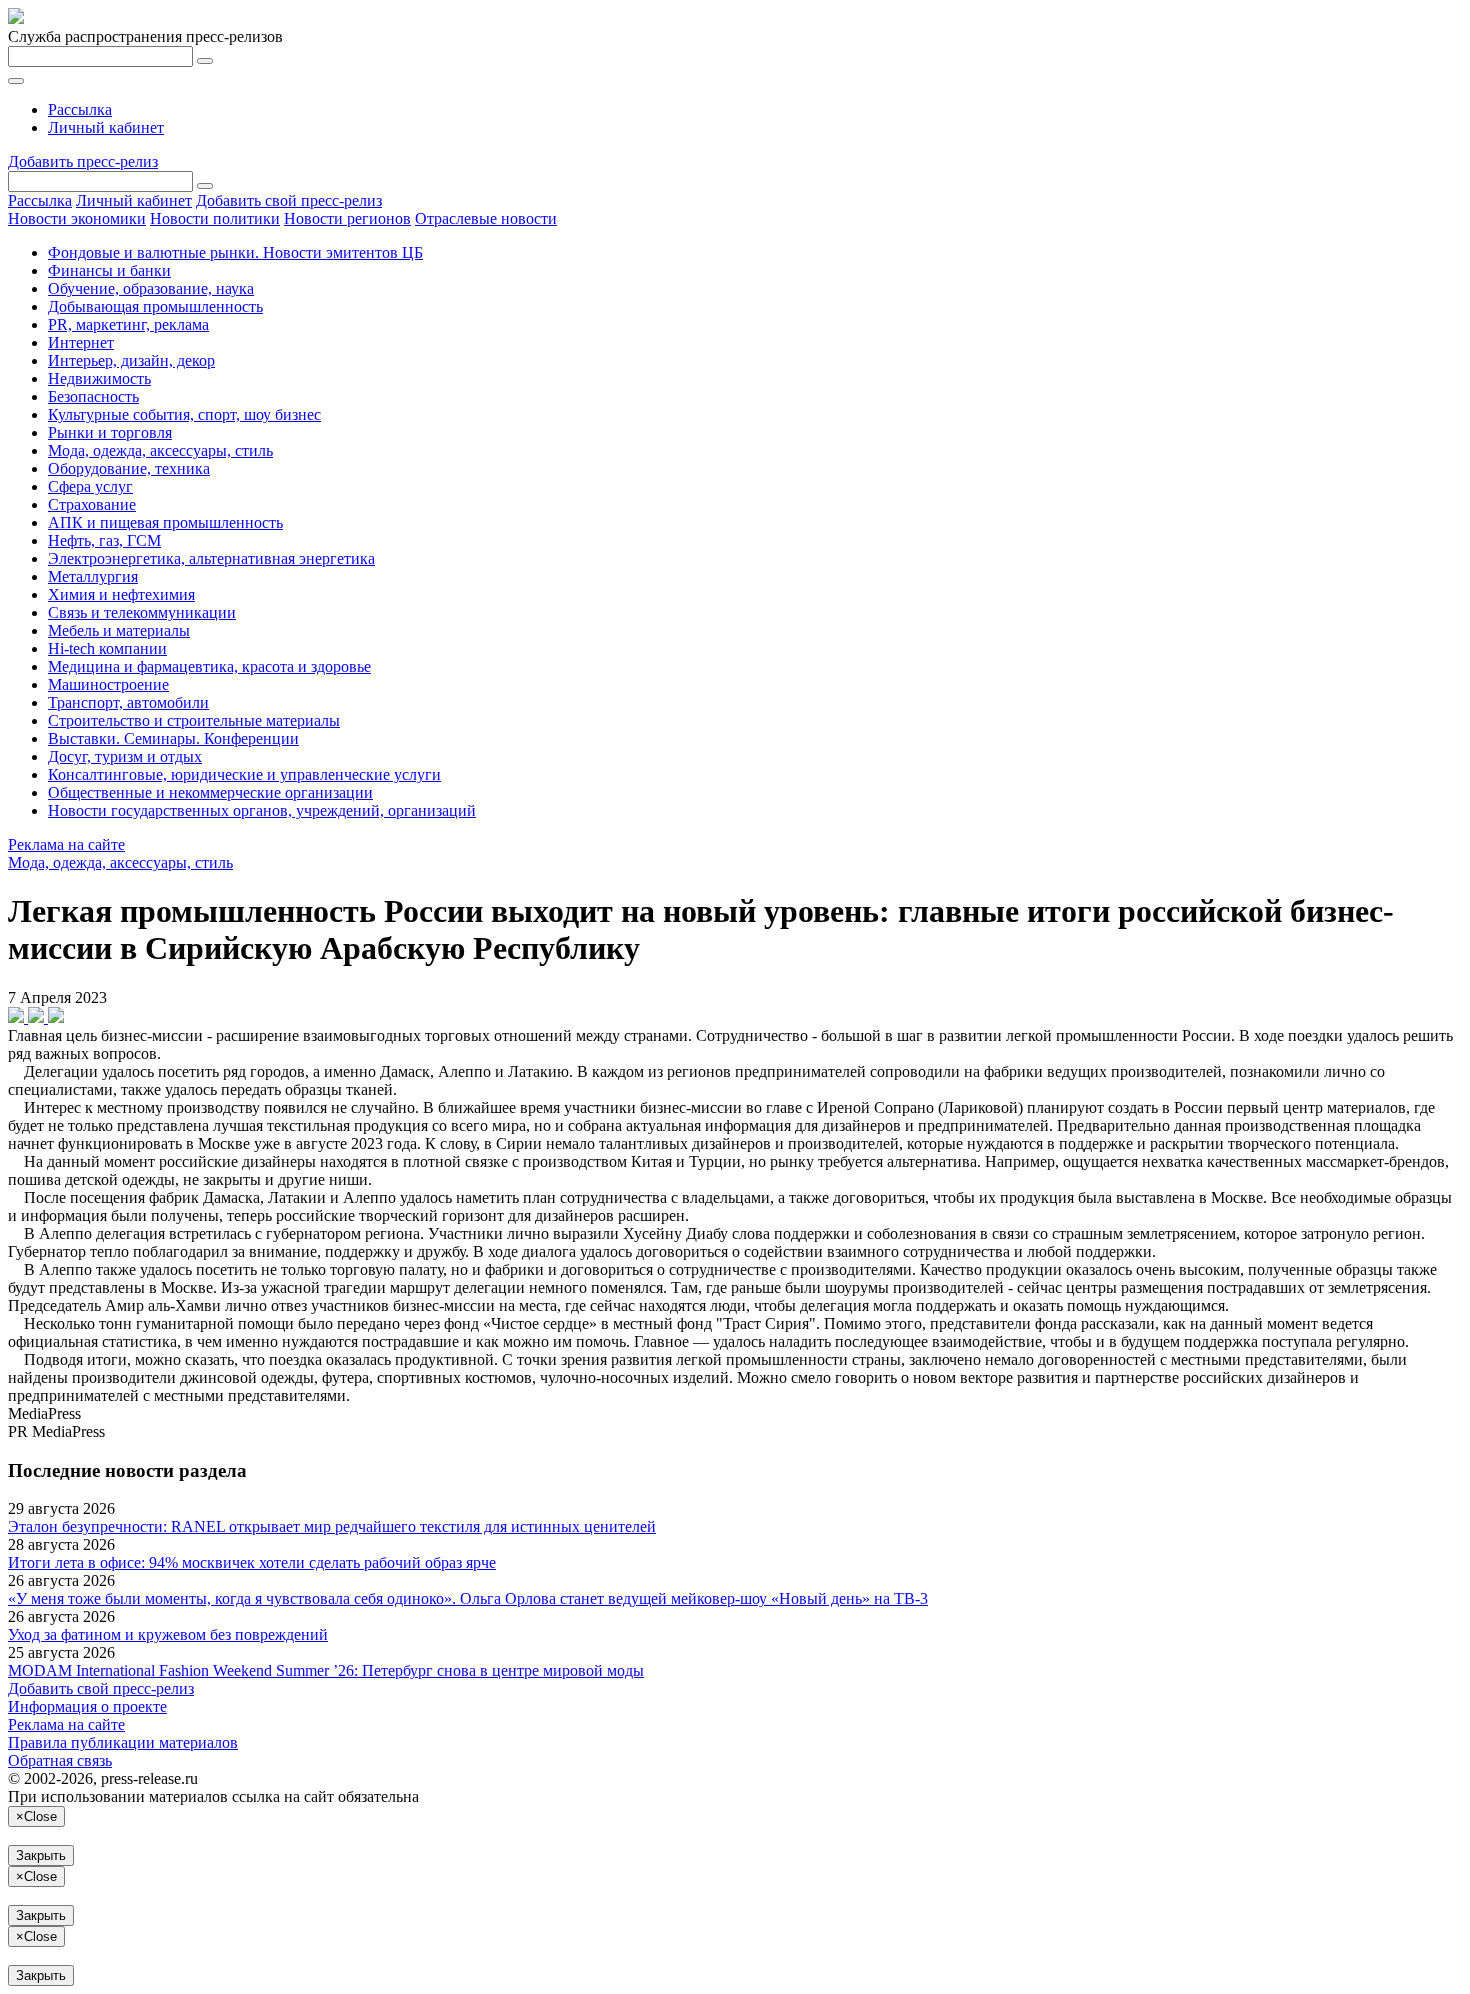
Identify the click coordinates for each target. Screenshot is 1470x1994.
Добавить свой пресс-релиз (289, 200)
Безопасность (93, 396)
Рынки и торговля (110, 432)
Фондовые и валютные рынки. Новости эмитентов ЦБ (235, 252)
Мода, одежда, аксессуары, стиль (160, 450)
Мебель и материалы (119, 630)
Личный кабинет (106, 127)
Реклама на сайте (66, 844)
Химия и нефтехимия (121, 594)
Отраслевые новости (486, 218)
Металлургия (93, 576)
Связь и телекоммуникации (142, 612)
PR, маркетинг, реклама (128, 324)
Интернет (81, 342)
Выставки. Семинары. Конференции (173, 738)
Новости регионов (347, 218)
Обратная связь (60, 1760)
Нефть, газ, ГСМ (104, 540)
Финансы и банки (109, 270)
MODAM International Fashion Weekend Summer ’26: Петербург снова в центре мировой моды (326, 1670)
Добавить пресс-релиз (83, 161)
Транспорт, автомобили (128, 702)
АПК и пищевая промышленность (165, 522)
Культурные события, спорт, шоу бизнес (184, 414)
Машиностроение (108, 684)
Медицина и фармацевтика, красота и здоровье (209, 666)
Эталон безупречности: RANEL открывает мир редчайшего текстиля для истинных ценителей (332, 1526)
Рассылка (80, 109)
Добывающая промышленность (155, 306)
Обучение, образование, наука (151, 288)
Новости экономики (77, 218)
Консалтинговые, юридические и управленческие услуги (244, 774)
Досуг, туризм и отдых (125, 756)
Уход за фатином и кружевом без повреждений (168, 1634)
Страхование (92, 504)
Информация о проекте (87, 1706)
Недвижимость (99, 378)
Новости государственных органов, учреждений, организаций (262, 810)
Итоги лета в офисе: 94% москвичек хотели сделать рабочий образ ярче (252, 1562)
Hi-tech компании (107, 648)
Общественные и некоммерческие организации (210, 792)
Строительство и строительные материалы (194, 720)
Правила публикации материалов (123, 1742)
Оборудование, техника (129, 468)
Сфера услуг (90, 486)
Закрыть (41, 1855)
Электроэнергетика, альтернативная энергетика (211, 558)
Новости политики (215, 218)
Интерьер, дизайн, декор (131, 360)
